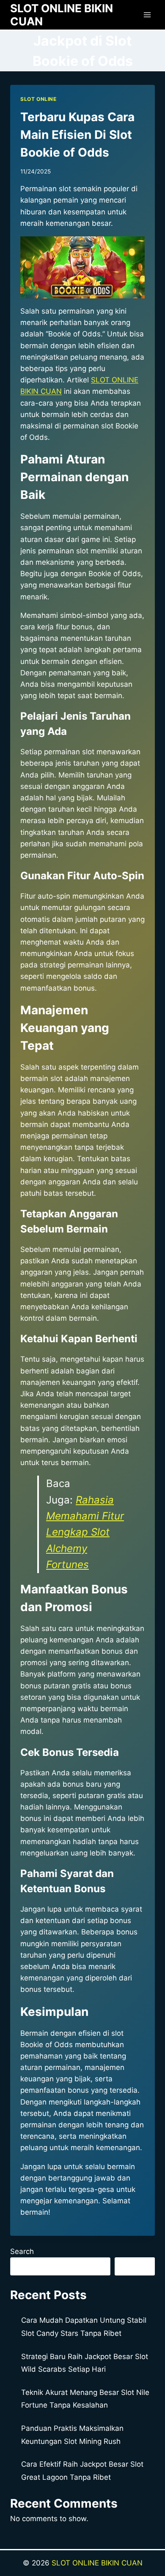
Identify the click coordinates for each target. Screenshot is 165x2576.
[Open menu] (147, 15)
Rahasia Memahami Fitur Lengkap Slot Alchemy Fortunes (85, 1532)
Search (22, 2251)
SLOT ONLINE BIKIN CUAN (97, 2563)
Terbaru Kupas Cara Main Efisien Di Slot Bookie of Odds (77, 135)
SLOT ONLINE (38, 99)
